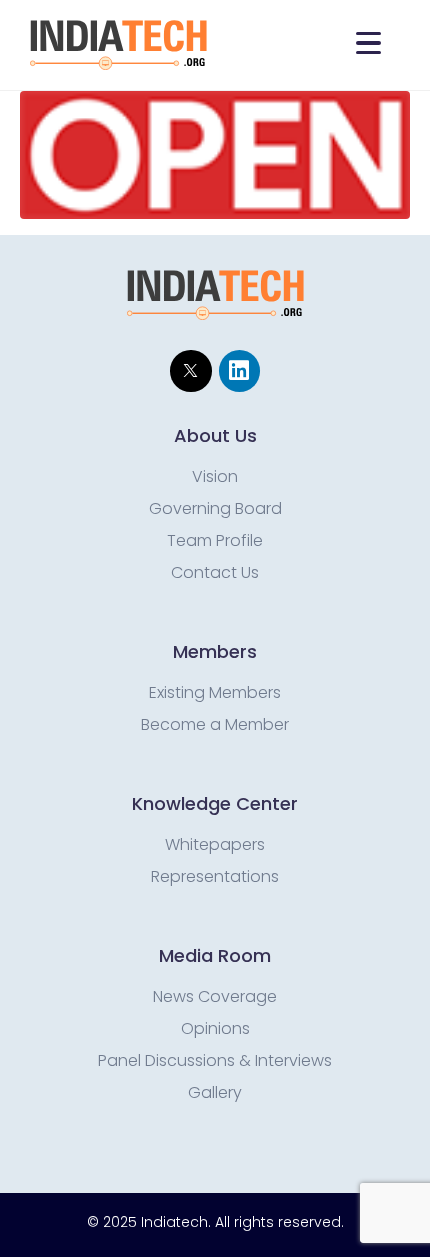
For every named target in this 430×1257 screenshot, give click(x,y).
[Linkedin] (239, 370)
